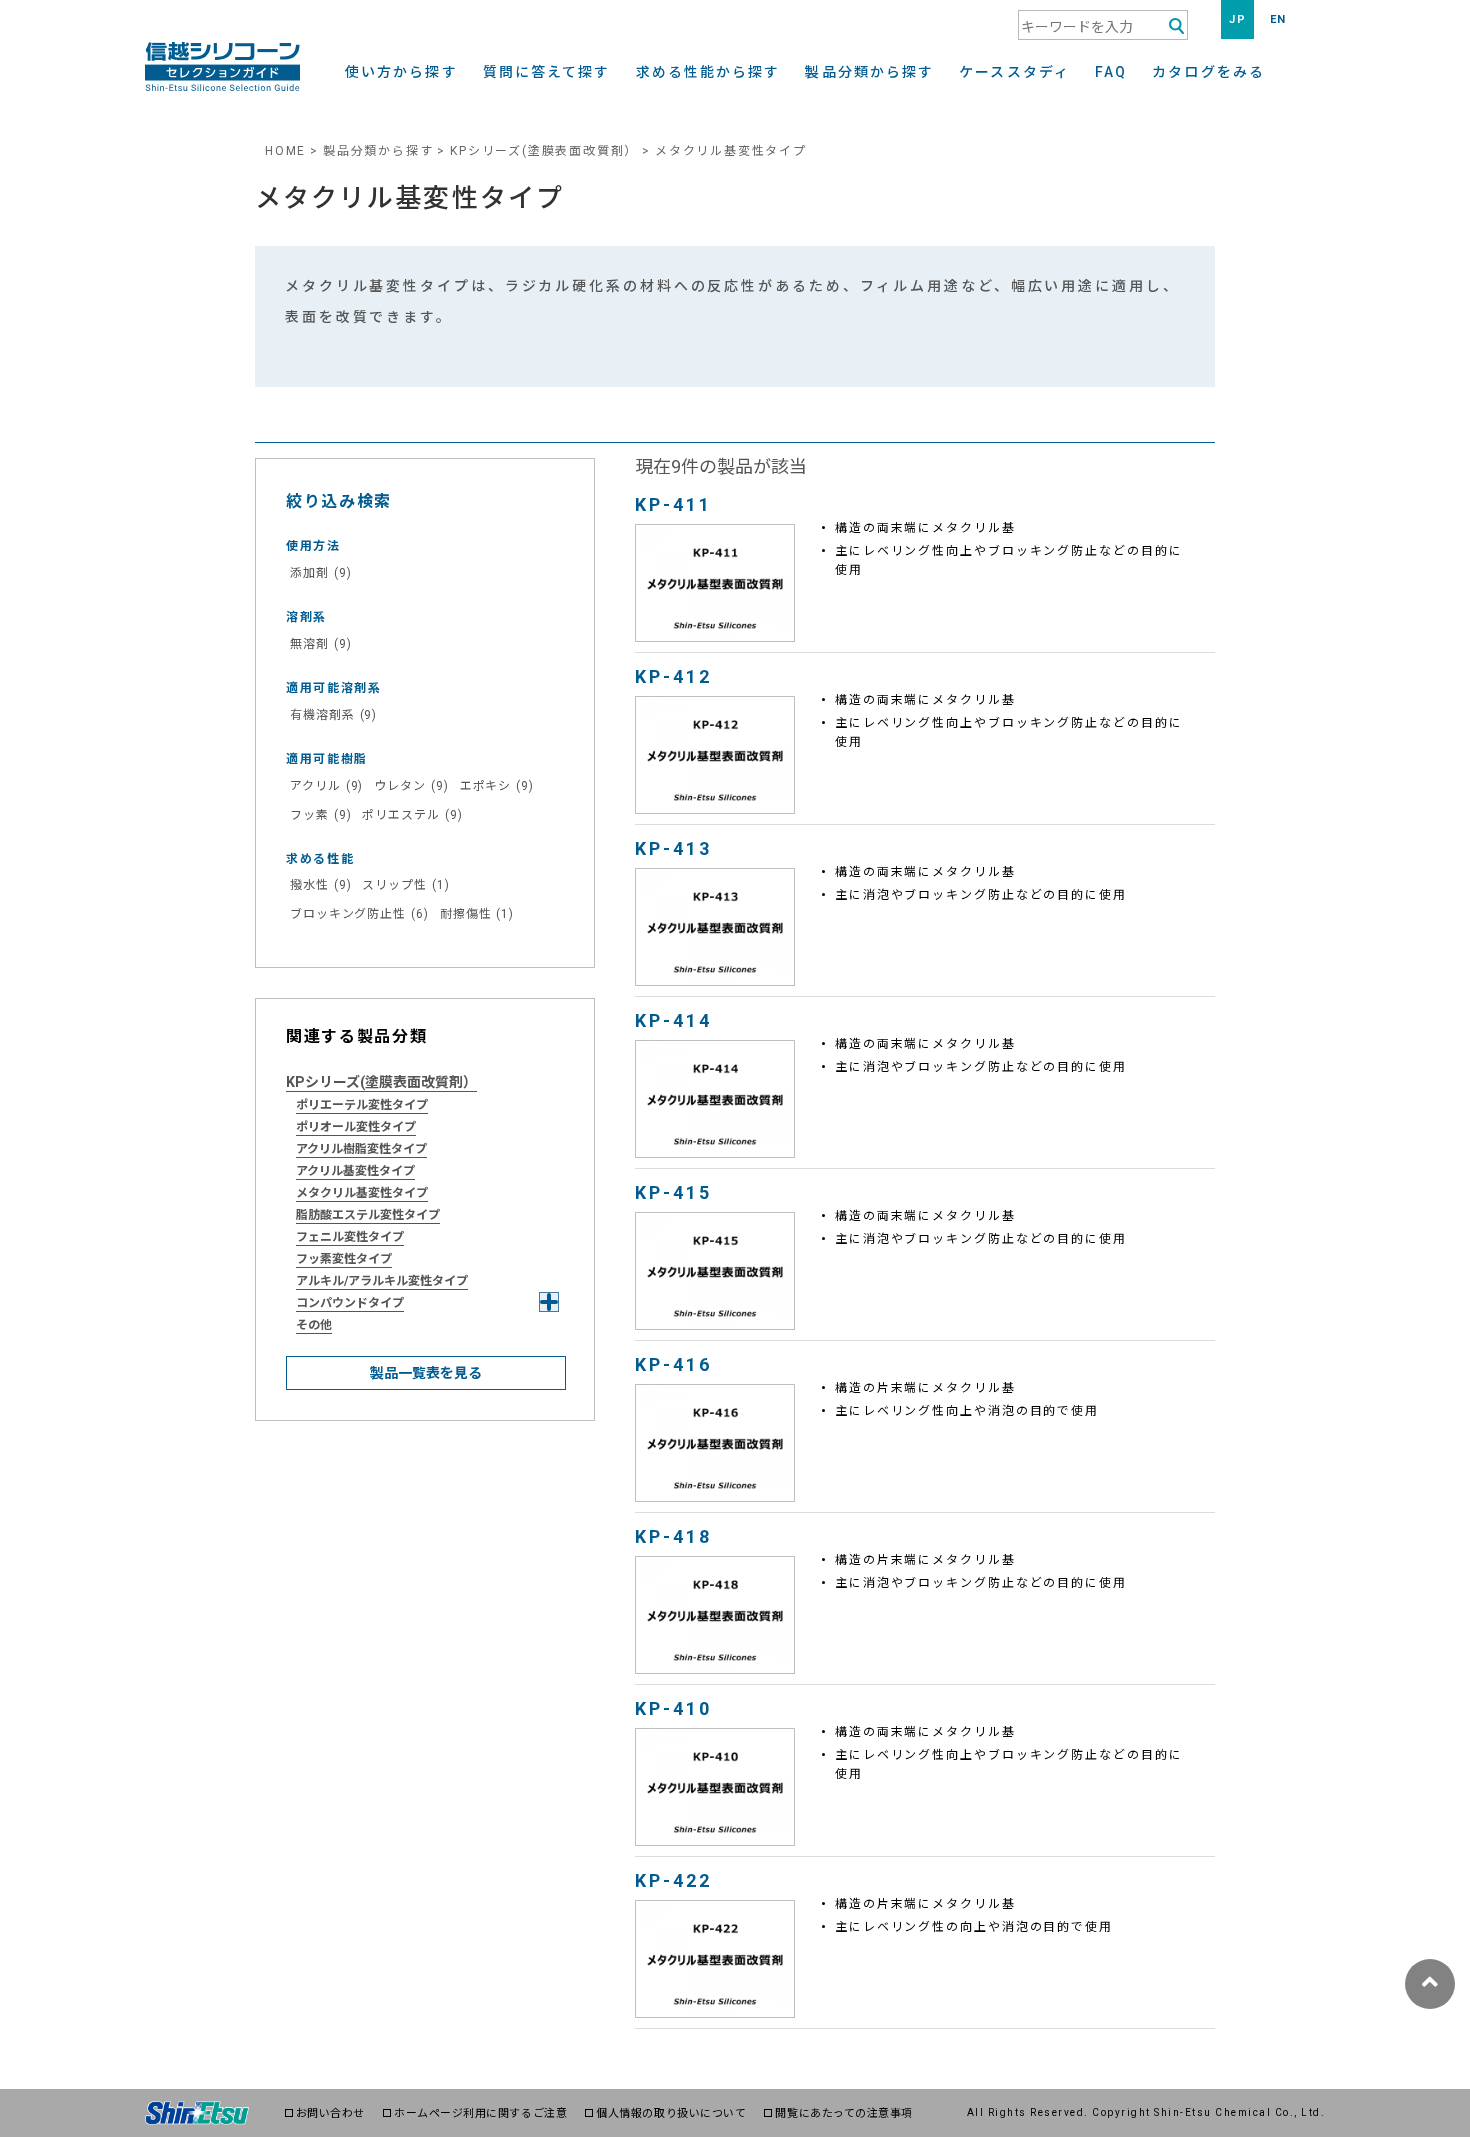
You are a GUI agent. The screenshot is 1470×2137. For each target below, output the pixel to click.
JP (1237, 19)
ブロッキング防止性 (359, 914)
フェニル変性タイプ (350, 1237)
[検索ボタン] (1176, 26)
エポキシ (497, 786)
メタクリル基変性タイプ (362, 1193)
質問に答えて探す (547, 72)
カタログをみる (1208, 72)
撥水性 (320, 885)
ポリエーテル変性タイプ (362, 1105)
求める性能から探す (708, 72)
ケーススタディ (1014, 72)
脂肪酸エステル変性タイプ (368, 1215)
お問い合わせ (330, 2113)
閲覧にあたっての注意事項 (844, 2113)
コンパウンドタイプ (350, 1303)
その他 (314, 1325)
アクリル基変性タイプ (355, 1171)
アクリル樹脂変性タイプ (361, 1149)
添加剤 (320, 573)
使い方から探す (401, 72)
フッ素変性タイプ (344, 1259)
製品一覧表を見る (426, 1373)
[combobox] (1103, 25)
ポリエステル (412, 815)
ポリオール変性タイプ (356, 1127)
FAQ (1111, 72)
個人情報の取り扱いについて (671, 2113)
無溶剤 (320, 644)
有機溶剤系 (333, 715)
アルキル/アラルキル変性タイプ (382, 1281)
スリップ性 (405, 885)
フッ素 (320, 815)
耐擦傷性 (477, 914)
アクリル (326, 786)
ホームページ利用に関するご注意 (480, 2113)
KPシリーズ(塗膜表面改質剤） (544, 151)
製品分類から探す (869, 72)
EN (1278, 19)
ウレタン (411, 786)
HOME (285, 151)
